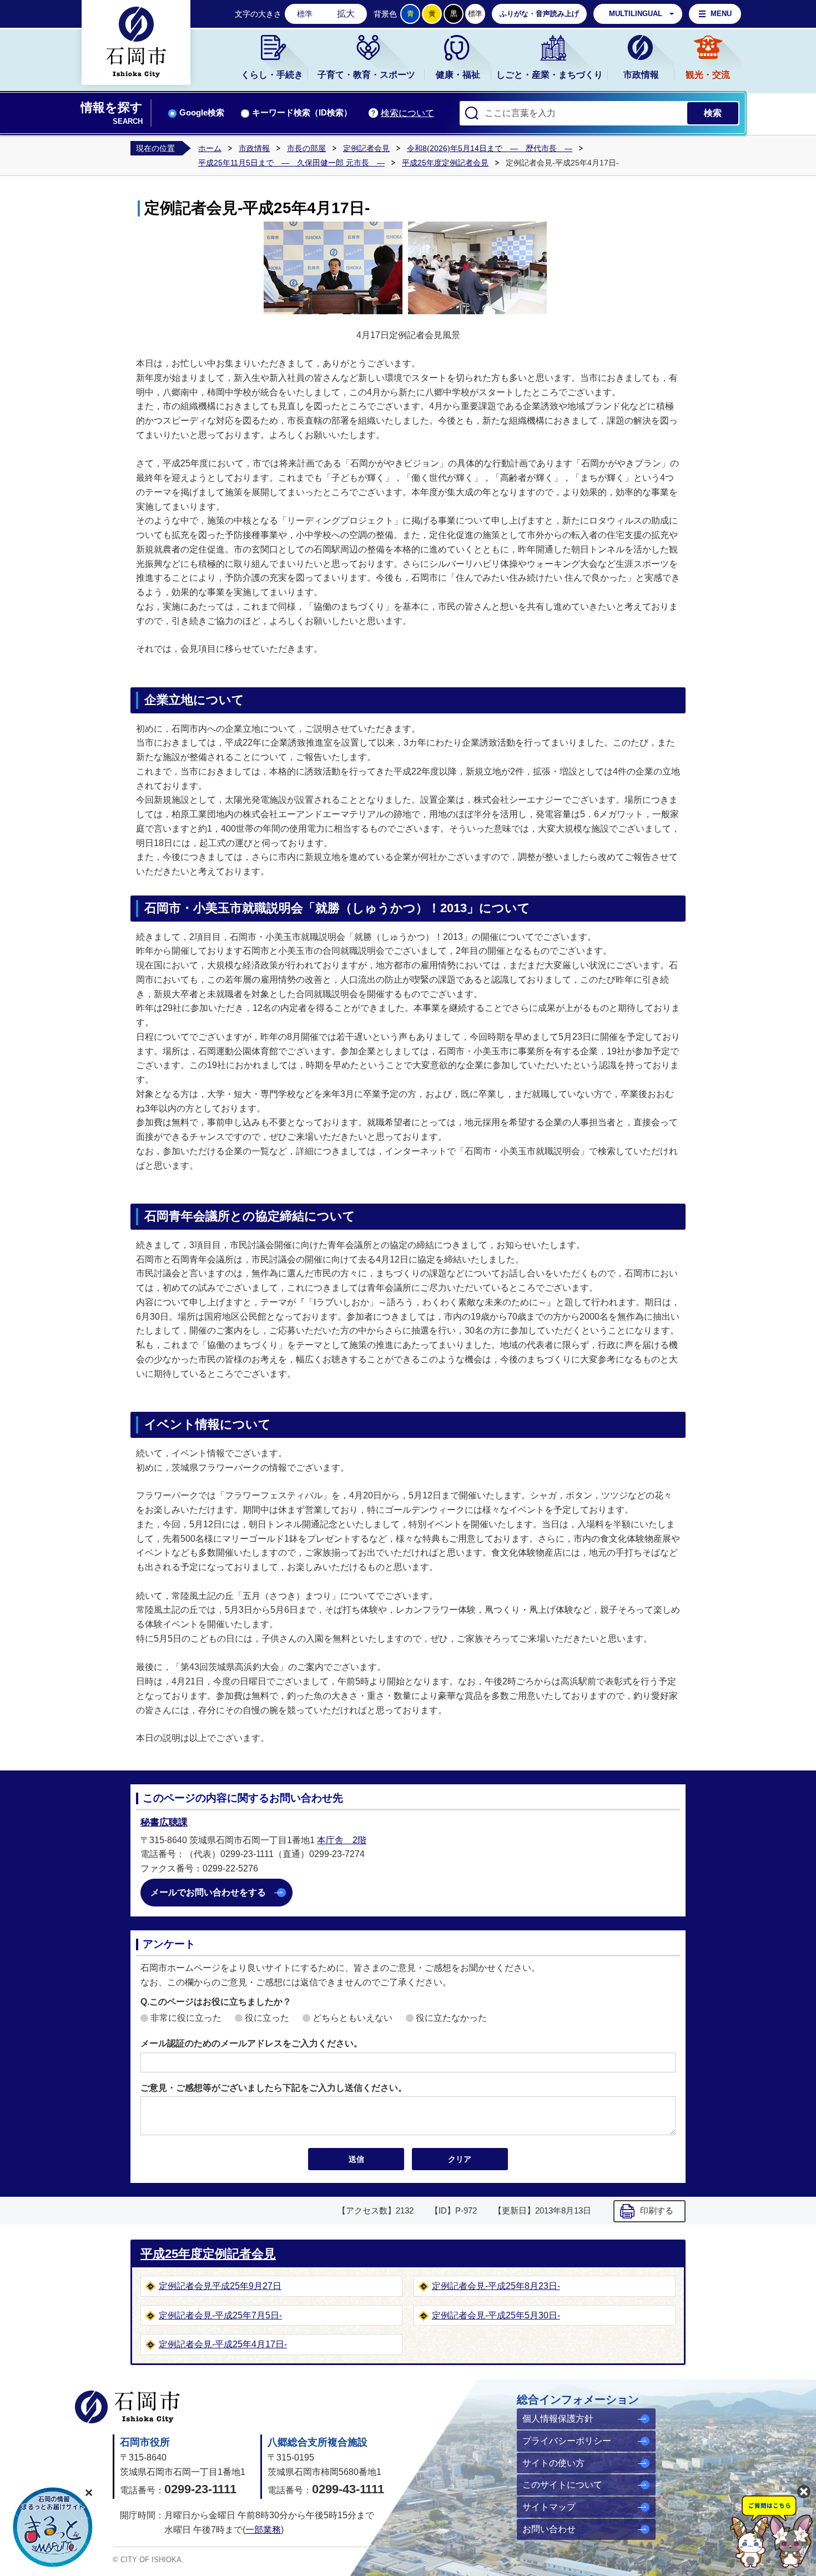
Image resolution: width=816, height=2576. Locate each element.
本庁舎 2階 (342, 1840)
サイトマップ (549, 2507)
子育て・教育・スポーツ (366, 75)
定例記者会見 (366, 148)
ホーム (210, 148)
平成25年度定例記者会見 (445, 163)
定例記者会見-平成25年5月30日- (496, 2315)
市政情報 (641, 75)
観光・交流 (708, 75)
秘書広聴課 (164, 1822)
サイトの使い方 (553, 2463)
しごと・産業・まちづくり (550, 75)
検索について (407, 113)
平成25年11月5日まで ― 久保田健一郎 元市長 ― (291, 163)
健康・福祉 (458, 75)
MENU (721, 14)
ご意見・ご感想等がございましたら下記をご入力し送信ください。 (274, 2088)
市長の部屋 (306, 148)
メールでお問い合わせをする (208, 1892)
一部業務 (263, 2530)
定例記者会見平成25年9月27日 (220, 2286)
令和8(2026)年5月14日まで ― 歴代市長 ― (490, 148)
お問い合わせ (549, 2529)
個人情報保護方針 (558, 2419)
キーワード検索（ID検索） (302, 113)
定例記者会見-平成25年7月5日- (220, 2315)
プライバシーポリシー (567, 2441)
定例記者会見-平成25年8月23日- (496, 2286)
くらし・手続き (272, 75)
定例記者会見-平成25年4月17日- (223, 2344)
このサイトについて (562, 2485)
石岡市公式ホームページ (127, 2407)
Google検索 (202, 113)
